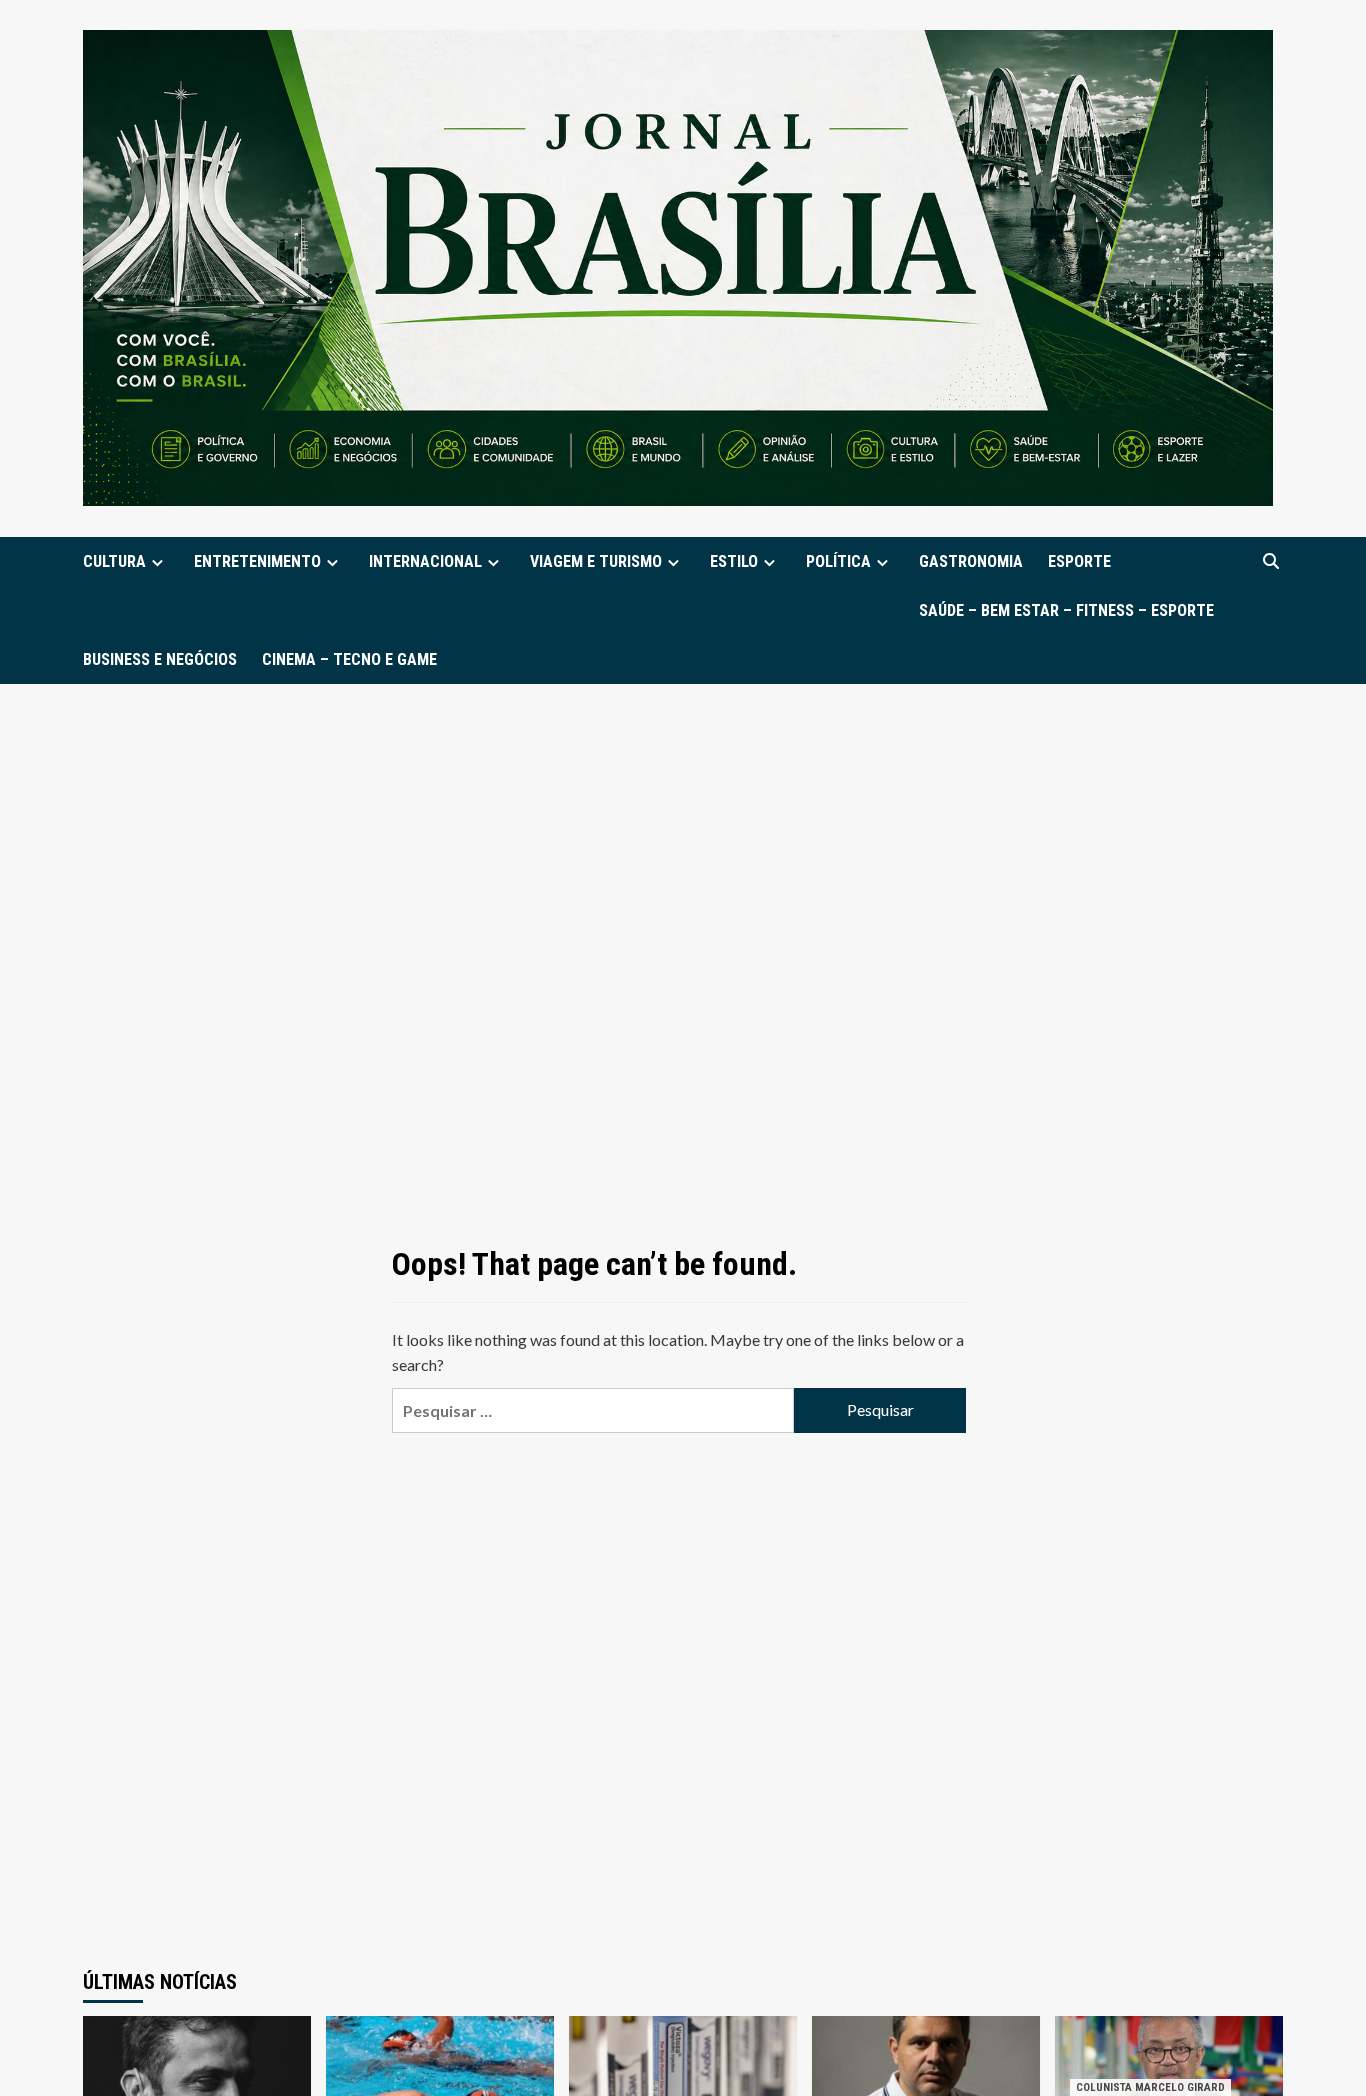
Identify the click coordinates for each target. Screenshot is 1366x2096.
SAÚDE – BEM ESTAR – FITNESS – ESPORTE (1066, 610)
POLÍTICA (838, 561)
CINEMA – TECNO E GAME (349, 659)
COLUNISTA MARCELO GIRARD (1150, 2087)
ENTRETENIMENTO (257, 561)
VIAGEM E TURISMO (596, 561)
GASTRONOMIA (971, 561)
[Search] (1270, 561)
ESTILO (734, 561)
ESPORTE (1079, 561)
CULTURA (114, 561)
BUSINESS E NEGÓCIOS (160, 659)
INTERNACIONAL (425, 561)
